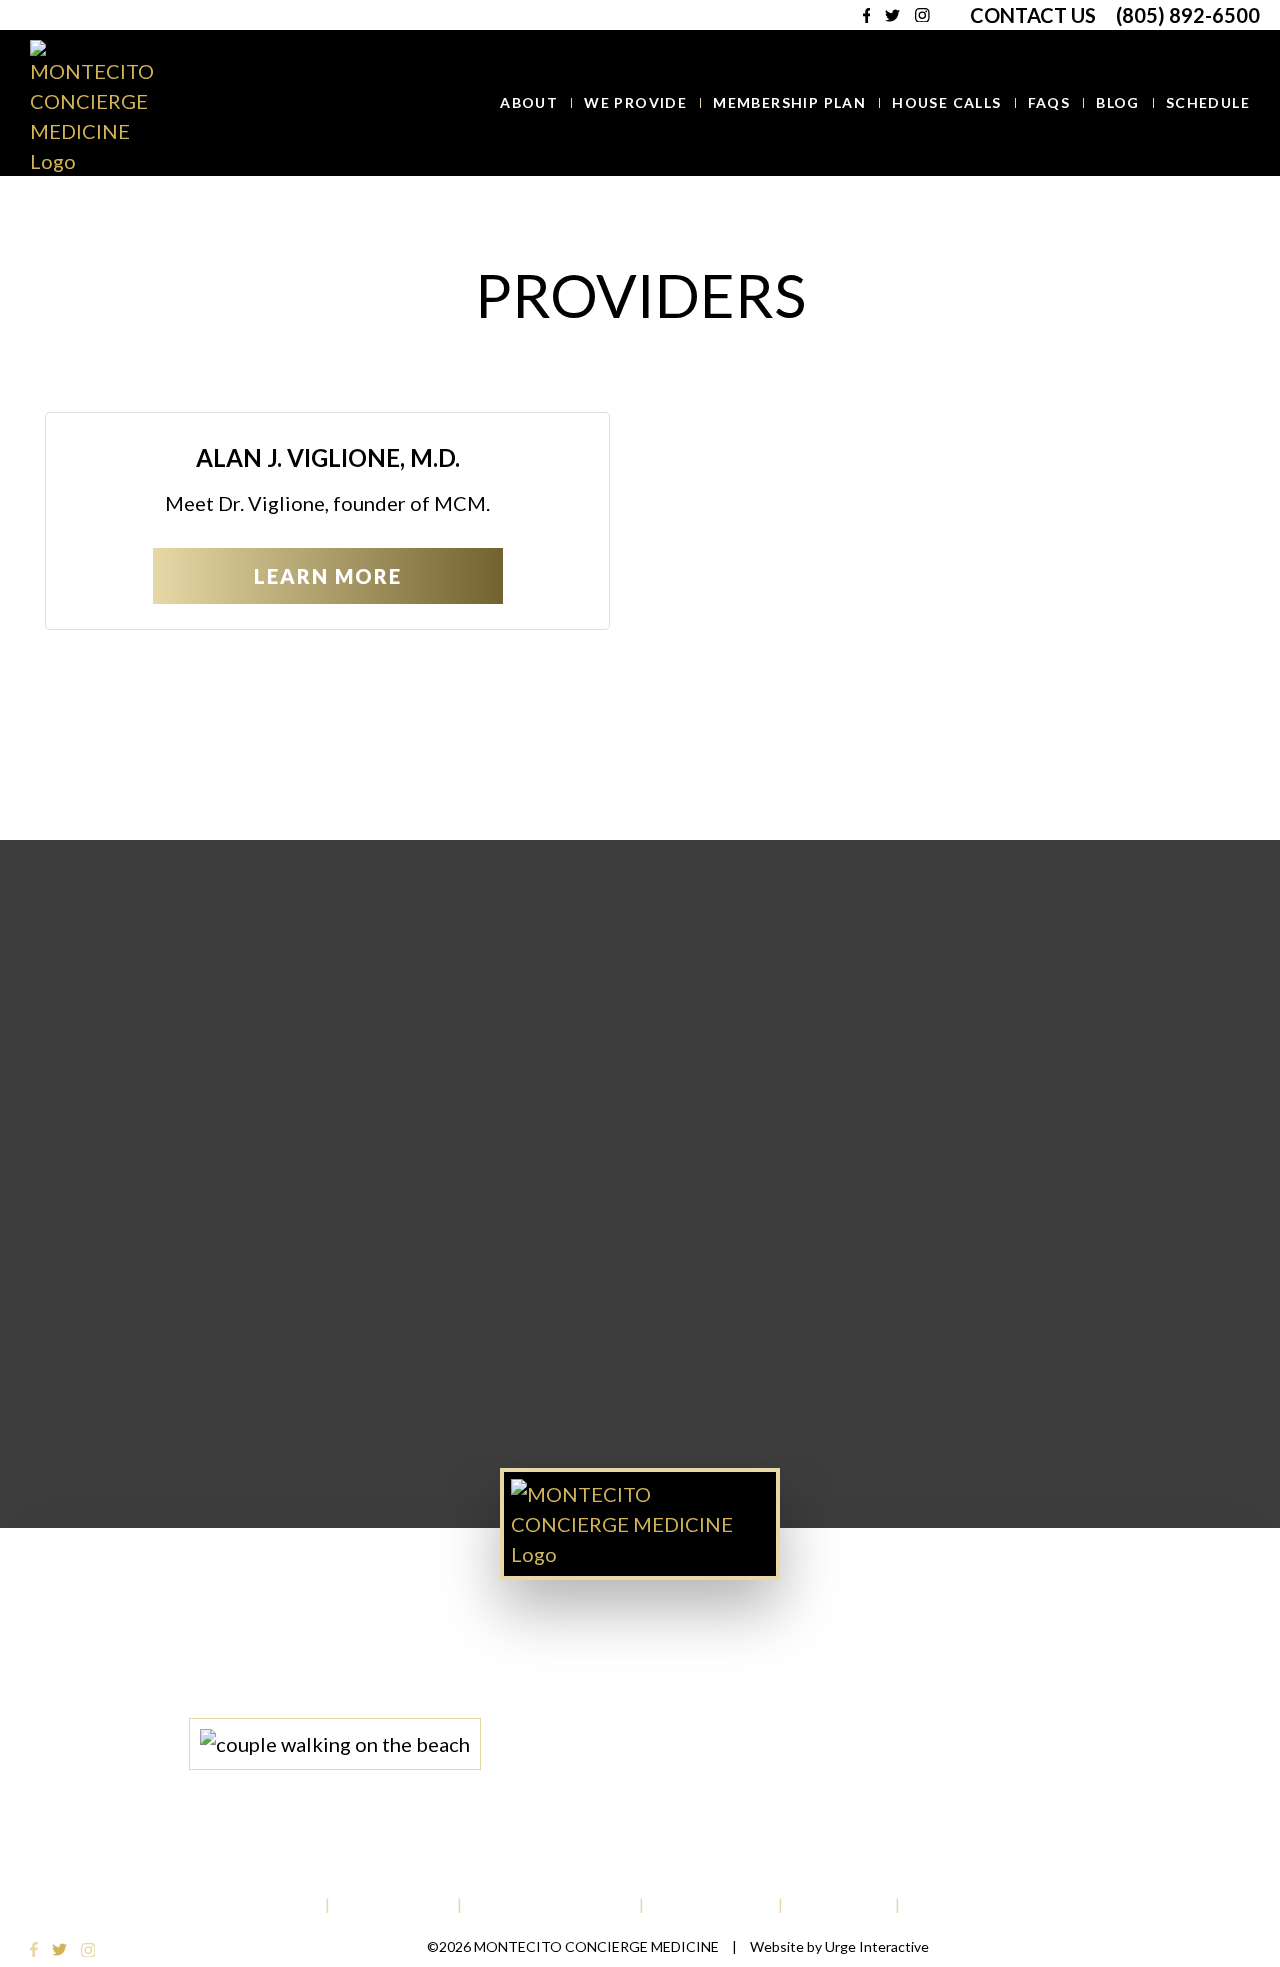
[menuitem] (529, 103)
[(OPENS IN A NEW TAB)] (660, 735)
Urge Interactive (877, 1946)
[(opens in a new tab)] (36, 1947)
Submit (640, 1395)
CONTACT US (1033, 15)
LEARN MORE (328, 576)
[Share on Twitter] (635, 735)
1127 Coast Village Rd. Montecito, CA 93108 (743, 1681)
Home (585, 224)
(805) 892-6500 (1188, 15)
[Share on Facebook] (610, 735)
